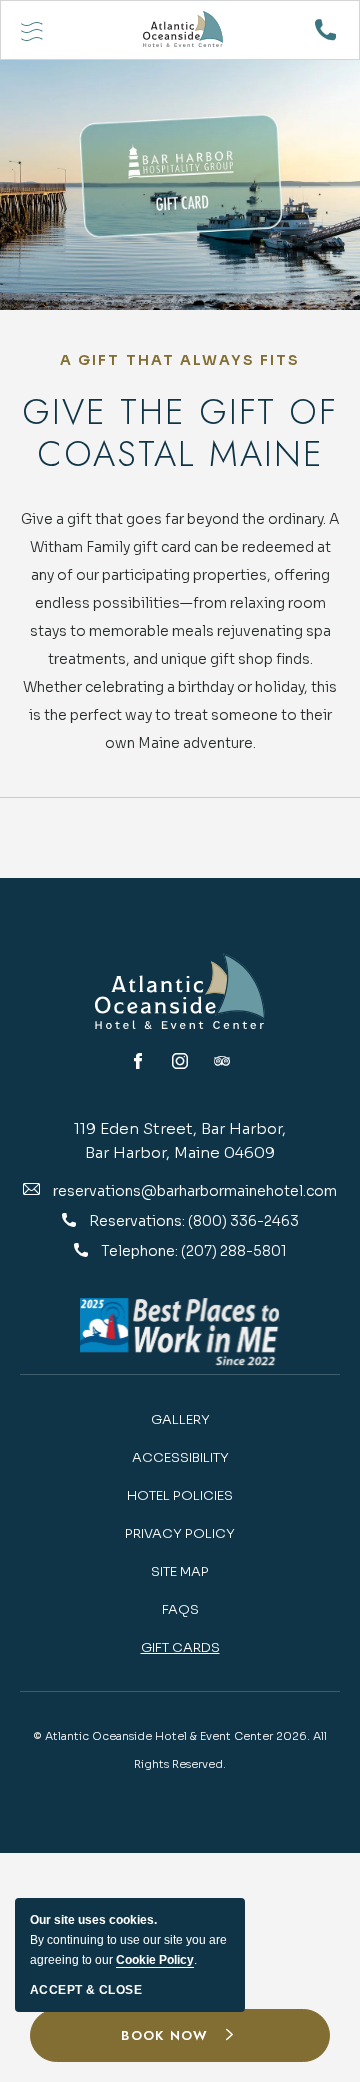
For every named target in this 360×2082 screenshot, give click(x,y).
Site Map (180, 1571)
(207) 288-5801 (234, 1251)
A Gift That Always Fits (180, 360)
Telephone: (141, 1251)
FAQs (180, 1609)
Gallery (180, 1419)
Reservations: (138, 1221)
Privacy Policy (180, 1533)
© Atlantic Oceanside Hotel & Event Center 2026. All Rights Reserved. (180, 1750)
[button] (180, 2036)
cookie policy (155, 1960)
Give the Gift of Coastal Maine (180, 433)
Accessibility (180, 1457)
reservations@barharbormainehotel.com (195, 1191)
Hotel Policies (180, 1495)
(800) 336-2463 (243, 1221)
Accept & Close (86, 1990)
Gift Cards (180, 1647)
